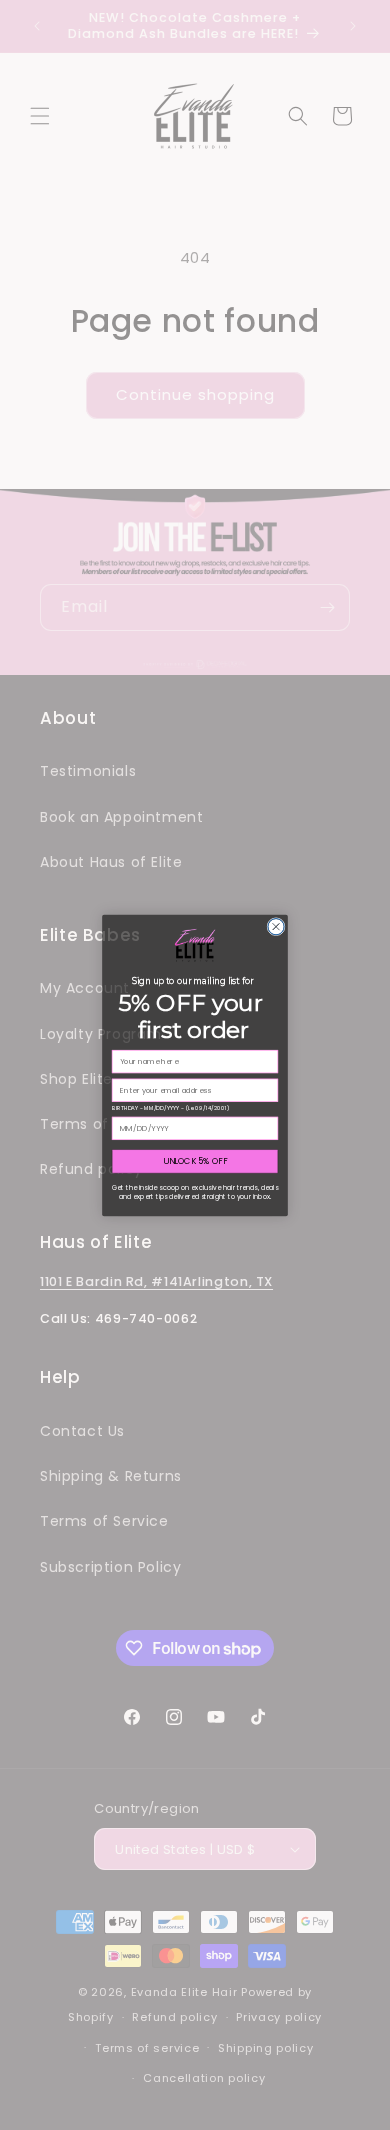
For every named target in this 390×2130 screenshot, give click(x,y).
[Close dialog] (276, 926)
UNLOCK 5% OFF (195, 1161)
